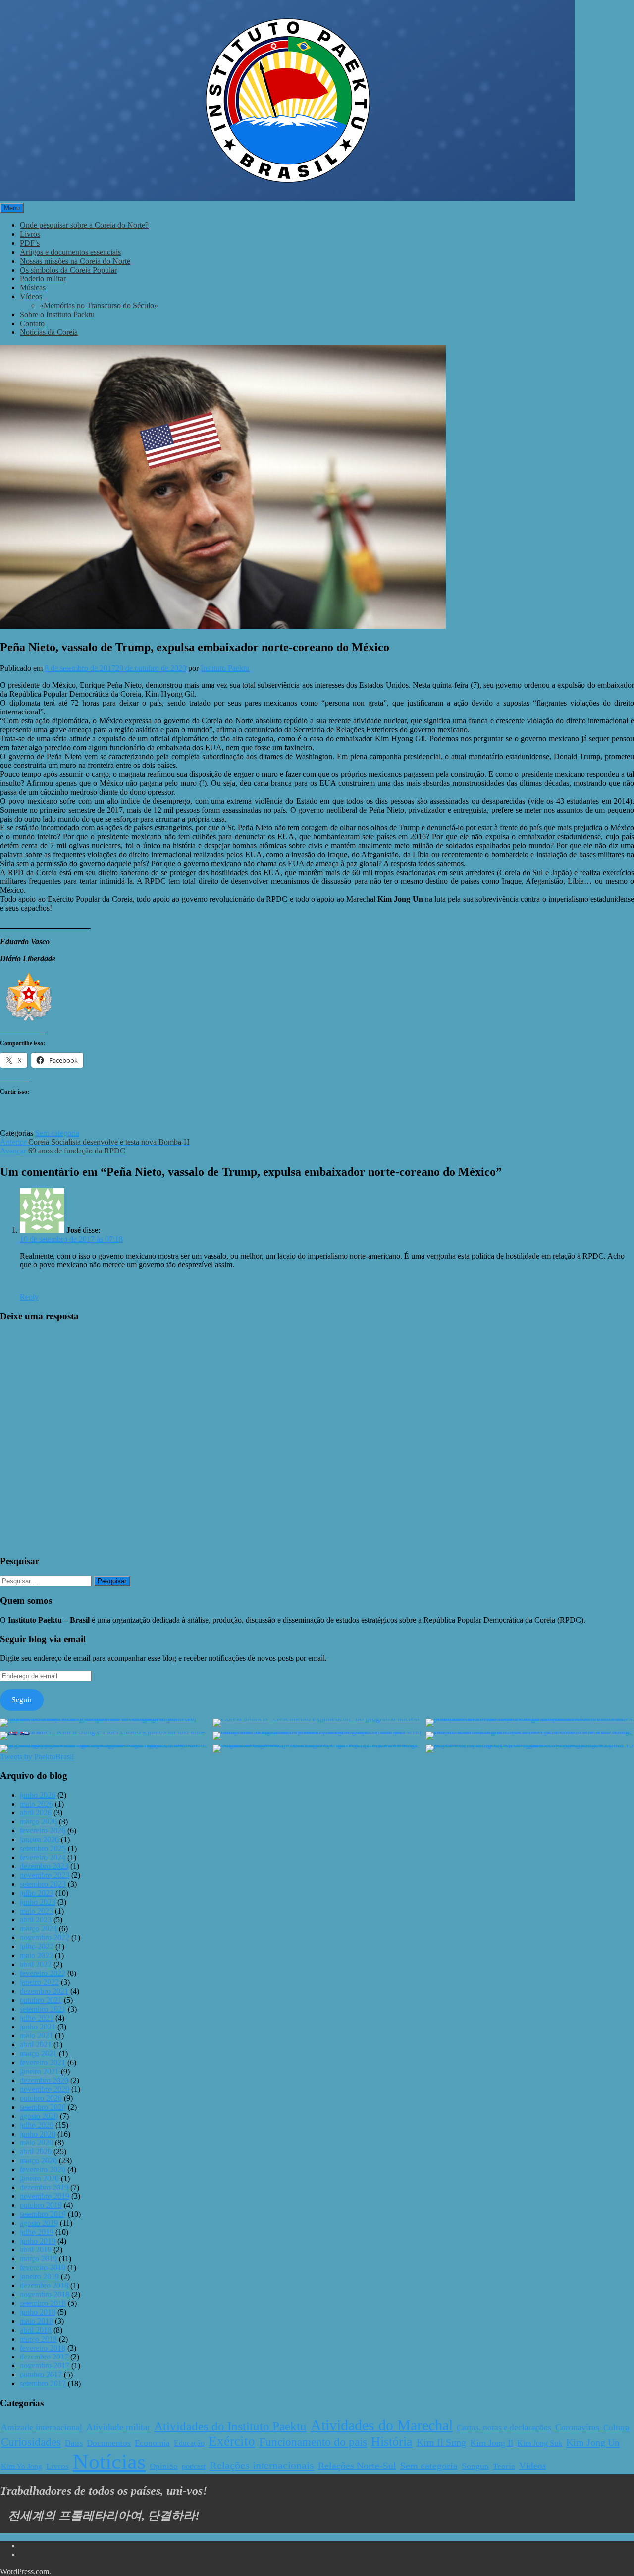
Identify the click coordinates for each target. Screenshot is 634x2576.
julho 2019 (37, 2232)
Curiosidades (31, 2442)
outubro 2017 (41, 2375)
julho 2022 (37, 1946)
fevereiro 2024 (43, 1857)
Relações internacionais (262, 2465)
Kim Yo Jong (22, 2466)
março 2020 (38, 2161)
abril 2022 (36, 1964)
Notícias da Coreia (49, 332)
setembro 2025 (43, 1848)
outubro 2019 (41, 2205)
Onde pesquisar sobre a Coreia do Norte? (84, 225)
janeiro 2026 (39, 1839)
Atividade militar (118, 2427)
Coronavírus (577, 2427)
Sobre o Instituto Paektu (57, 314)
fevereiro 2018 (43, 2348)
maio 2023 (36, 1911)
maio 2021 (36, 2036)
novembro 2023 (45, 1875)
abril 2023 (36, 1920)
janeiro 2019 (39, 2276)
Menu (12, 208)
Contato (32, 323)
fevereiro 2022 (43, 1973)
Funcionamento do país (313, 2442)
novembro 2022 (45, 1938)
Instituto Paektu (225, 668)
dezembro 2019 (44, 2187)
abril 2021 (36, 2045)
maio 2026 (36, 1804)
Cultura (616, 2428)
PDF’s (30, 243)
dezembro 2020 (44, 2080)
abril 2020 (36, 2152)
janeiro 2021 (39, 2071)
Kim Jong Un (593, 2442)
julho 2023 (37, 1893)
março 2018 (38, 2339)
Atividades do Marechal (382, 2425)
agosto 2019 (39, 2223)
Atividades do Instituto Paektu (230, 2426)
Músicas (33, 288)
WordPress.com (25, 2571)
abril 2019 (36, 2250)
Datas (74, 2443)
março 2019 (38, 2259)
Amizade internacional (42, 2427)
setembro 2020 (43, 2107)
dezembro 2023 (44, 1866)
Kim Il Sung (441, 2442)
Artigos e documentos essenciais (70, 252)
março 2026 (38, 1822)
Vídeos (31, 297)
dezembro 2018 (44, 2285)
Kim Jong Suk (540, 2443)
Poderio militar (43, 279)
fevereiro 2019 (43, 2268)
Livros (30, 234)
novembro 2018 (45, 2294)
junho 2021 (38, 2027)
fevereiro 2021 (43, 2062)
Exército (232, 2441)
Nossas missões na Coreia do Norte (75, 261)
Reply (29, 1297)
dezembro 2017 (44, 2357)
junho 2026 (38, 1795)
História (392, 2441)
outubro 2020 (41, 2098)
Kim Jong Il (492, 2443)
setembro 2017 (43, 2384)
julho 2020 (37, 2125)
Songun (475, 2466)
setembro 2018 (43, 2303)
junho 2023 (38, 1902)
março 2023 (38, 1929)
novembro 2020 (45, 2089)
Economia (152, 2443)
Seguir (22, 1700)
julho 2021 (37, 2018)
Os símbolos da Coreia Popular (68, 270)
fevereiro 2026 (43, 1831)
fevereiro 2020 (43, 2169)
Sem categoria (57, 1133)
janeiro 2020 (39, 2178)
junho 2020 (38, 2134)
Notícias (109, 2462)
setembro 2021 (43, 2009)
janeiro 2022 (39, 1982)
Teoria (504, 2466)
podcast (194, 2466)
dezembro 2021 (44, 1991)
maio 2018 (36, 2321)
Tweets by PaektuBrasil (37, 1757)
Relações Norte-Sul (357, 2466)
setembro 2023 (43, 1884)
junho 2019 (38, 2241)
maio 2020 (36, 2143)
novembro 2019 (45, 2196)
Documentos (109, 2443)
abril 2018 (36, 2330)
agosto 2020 (39, 2116)
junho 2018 (38, 2312)
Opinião (164, 2466)
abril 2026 (36, 1813)
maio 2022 (36, 1955)
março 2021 (38, 2054)
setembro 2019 (43, 2214)
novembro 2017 (45, 2366)
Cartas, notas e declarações (504, 2428)
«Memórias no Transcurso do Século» (99, 305)
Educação (189, 2443)
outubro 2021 (41, 2000)
